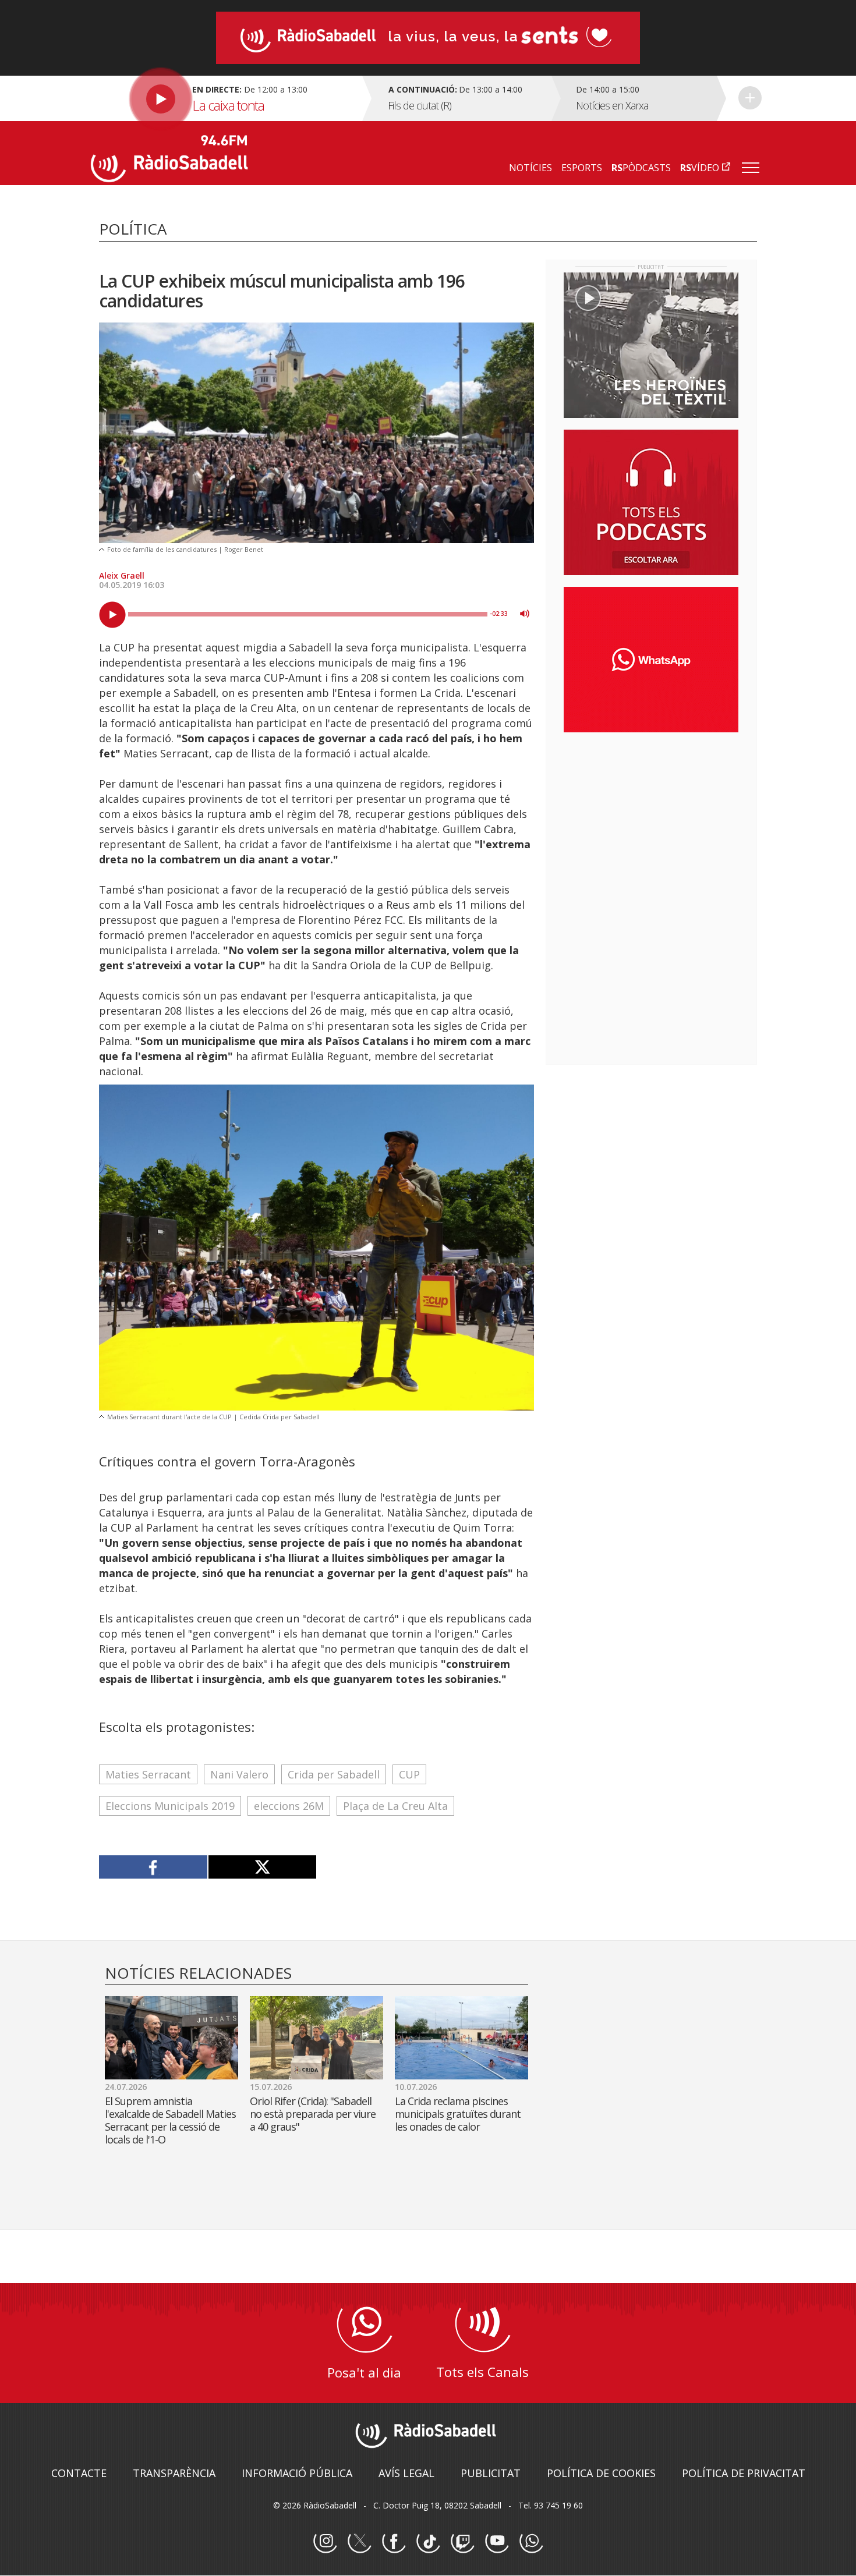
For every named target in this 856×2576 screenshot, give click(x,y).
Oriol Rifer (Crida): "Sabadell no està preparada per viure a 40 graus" (313, 2114)
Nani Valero (239, 1774)
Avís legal (406, 2473)
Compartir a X (262, 1867)
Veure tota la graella (750, 98)
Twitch (462, 2542)
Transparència (174, 2473)
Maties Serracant (148, 1774)
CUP (409, 1774)
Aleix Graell (122, 575)
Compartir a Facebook (153, 1867)
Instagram (325, 2542)
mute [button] (525, 614)
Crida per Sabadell (334, 1774)
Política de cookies (601, 2473)
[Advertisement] (651, 817)
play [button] (112, 615)
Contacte (79, 2473)
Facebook (394, 2542)
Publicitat (491, 2473)
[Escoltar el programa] (225, 98)
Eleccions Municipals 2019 (170, 1806)
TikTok (428, 2542)
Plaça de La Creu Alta (395, 1806)
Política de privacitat (744, 2473)
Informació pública (297, 2473)
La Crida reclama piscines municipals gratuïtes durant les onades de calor (458, 2114)
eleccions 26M (289, 1806)
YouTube (497, 2542)
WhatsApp (531, 2542)
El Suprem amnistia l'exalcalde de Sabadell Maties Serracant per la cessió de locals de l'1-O (170, 2120)
